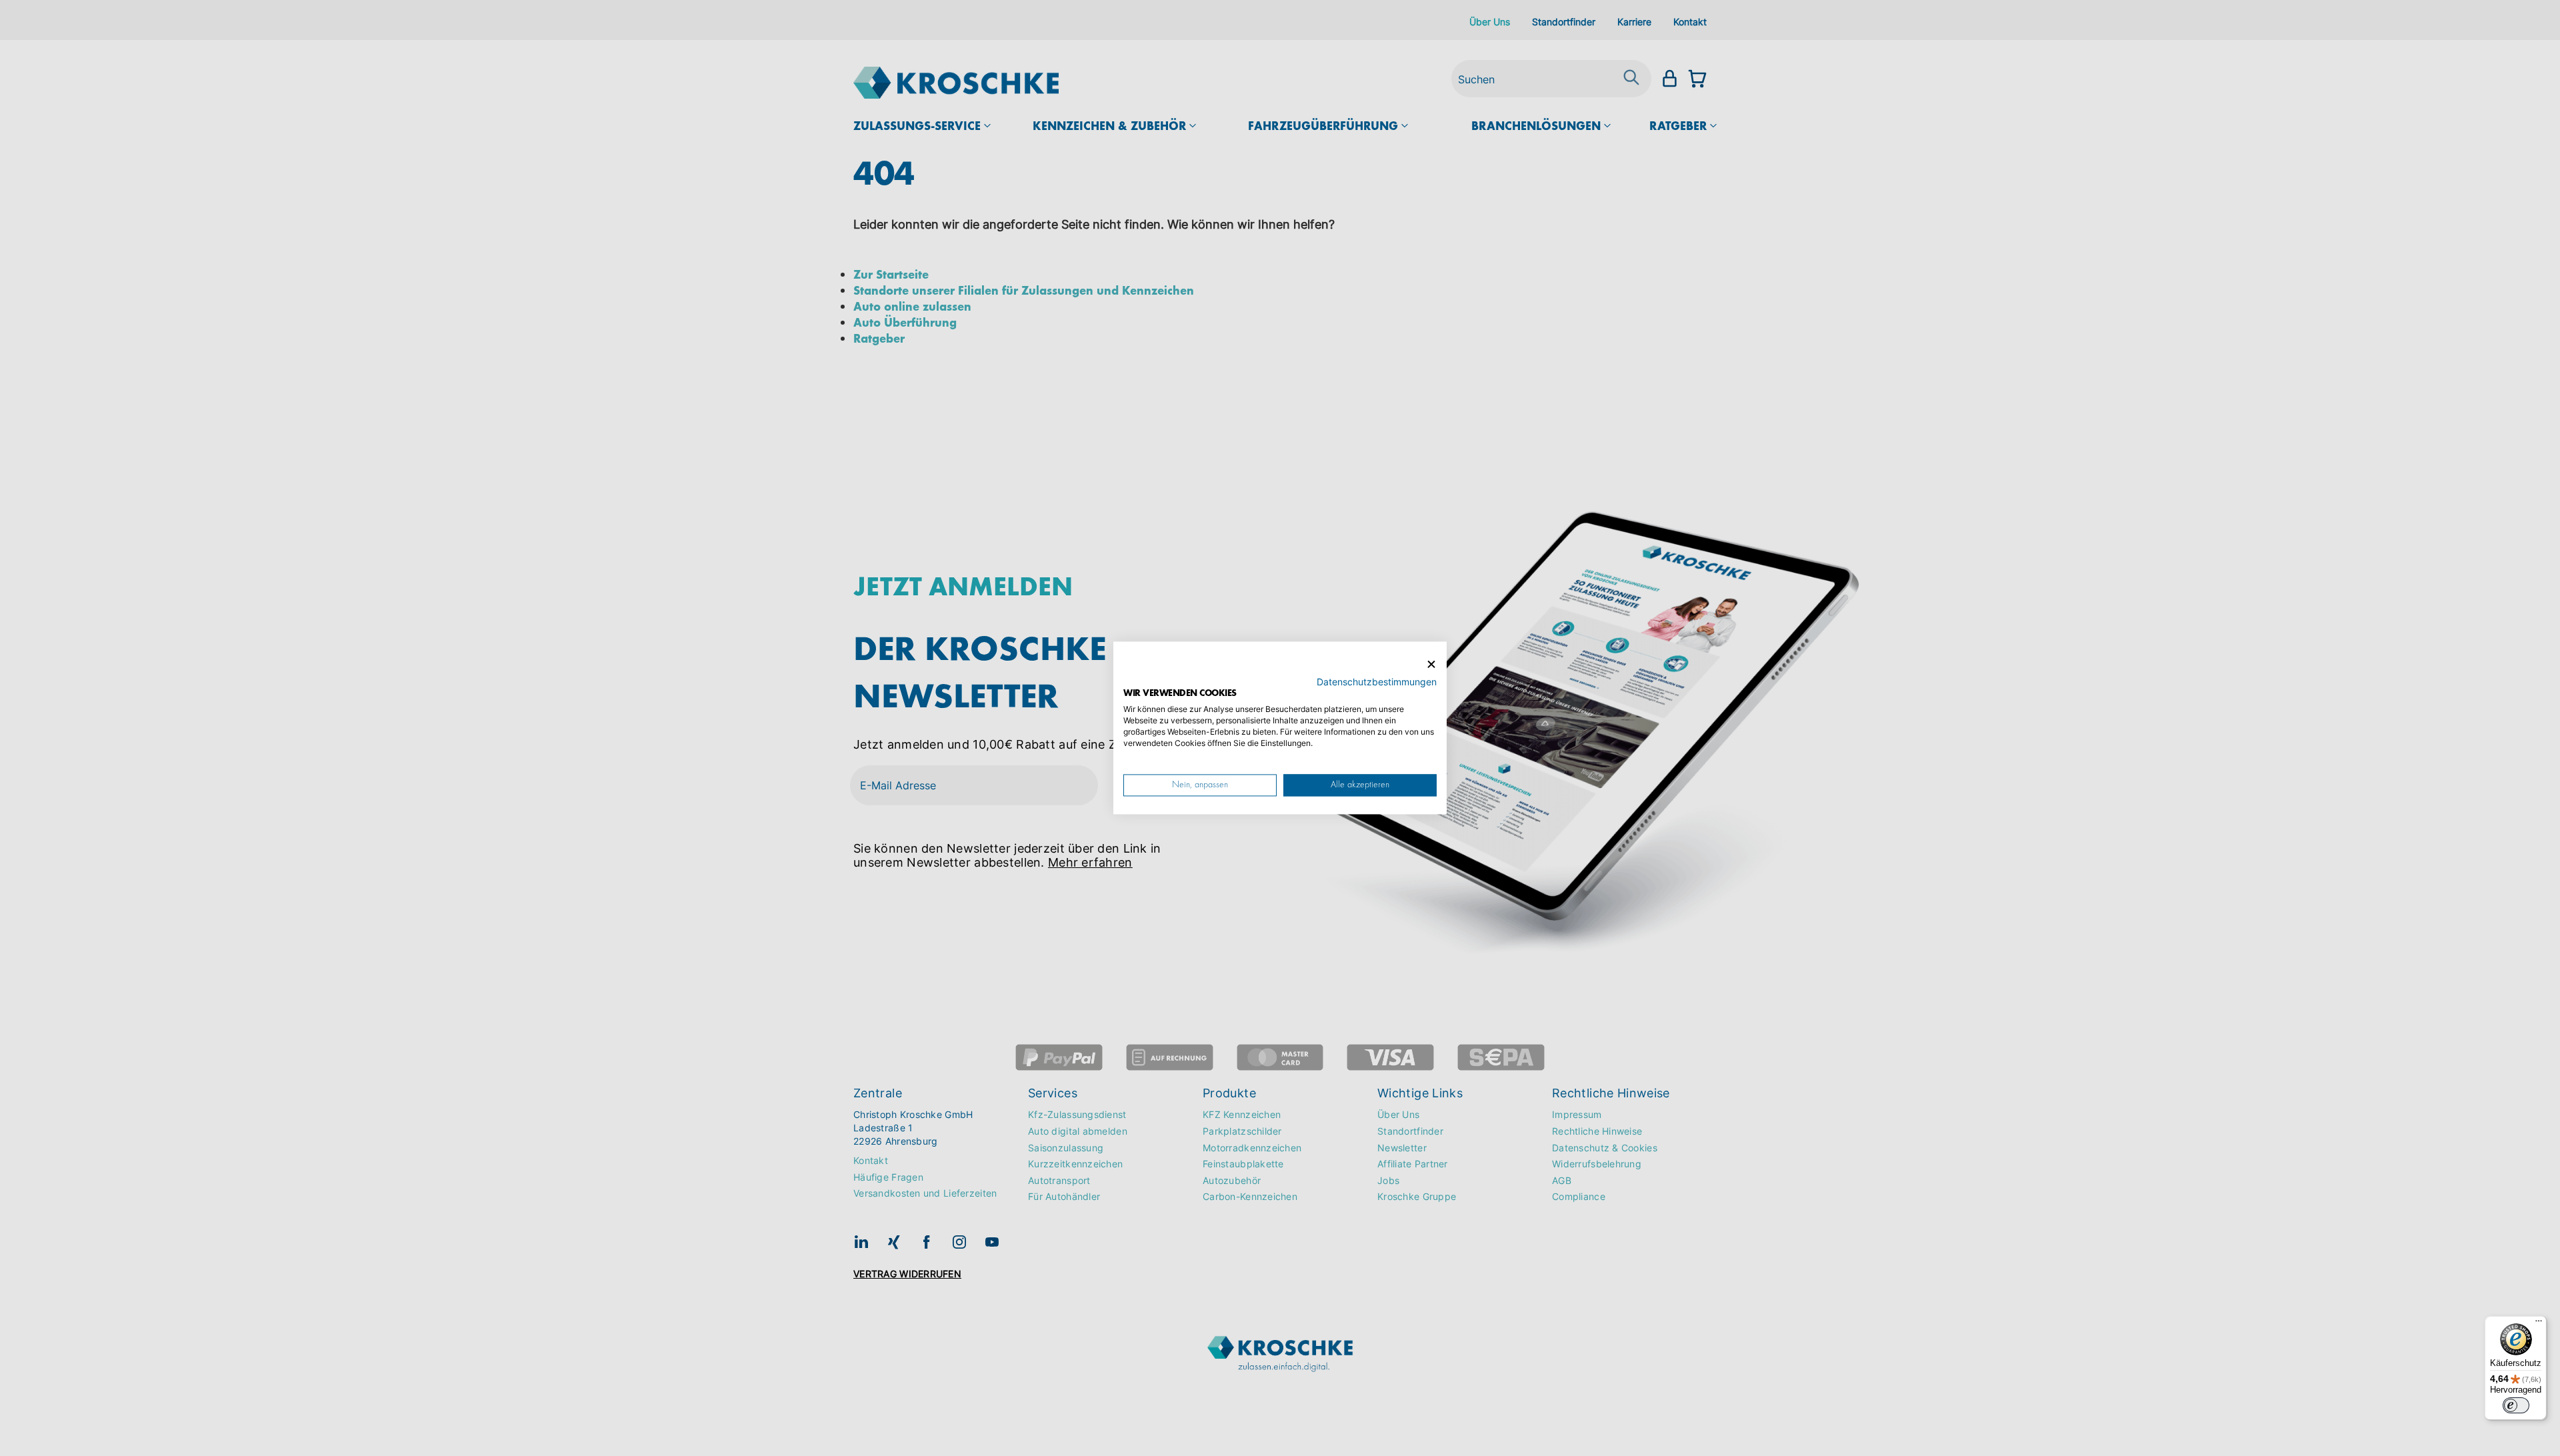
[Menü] (2539, 1324)
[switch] (2516, 1405)
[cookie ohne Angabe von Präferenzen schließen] (1431, 664)
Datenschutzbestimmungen (1377, 682)
